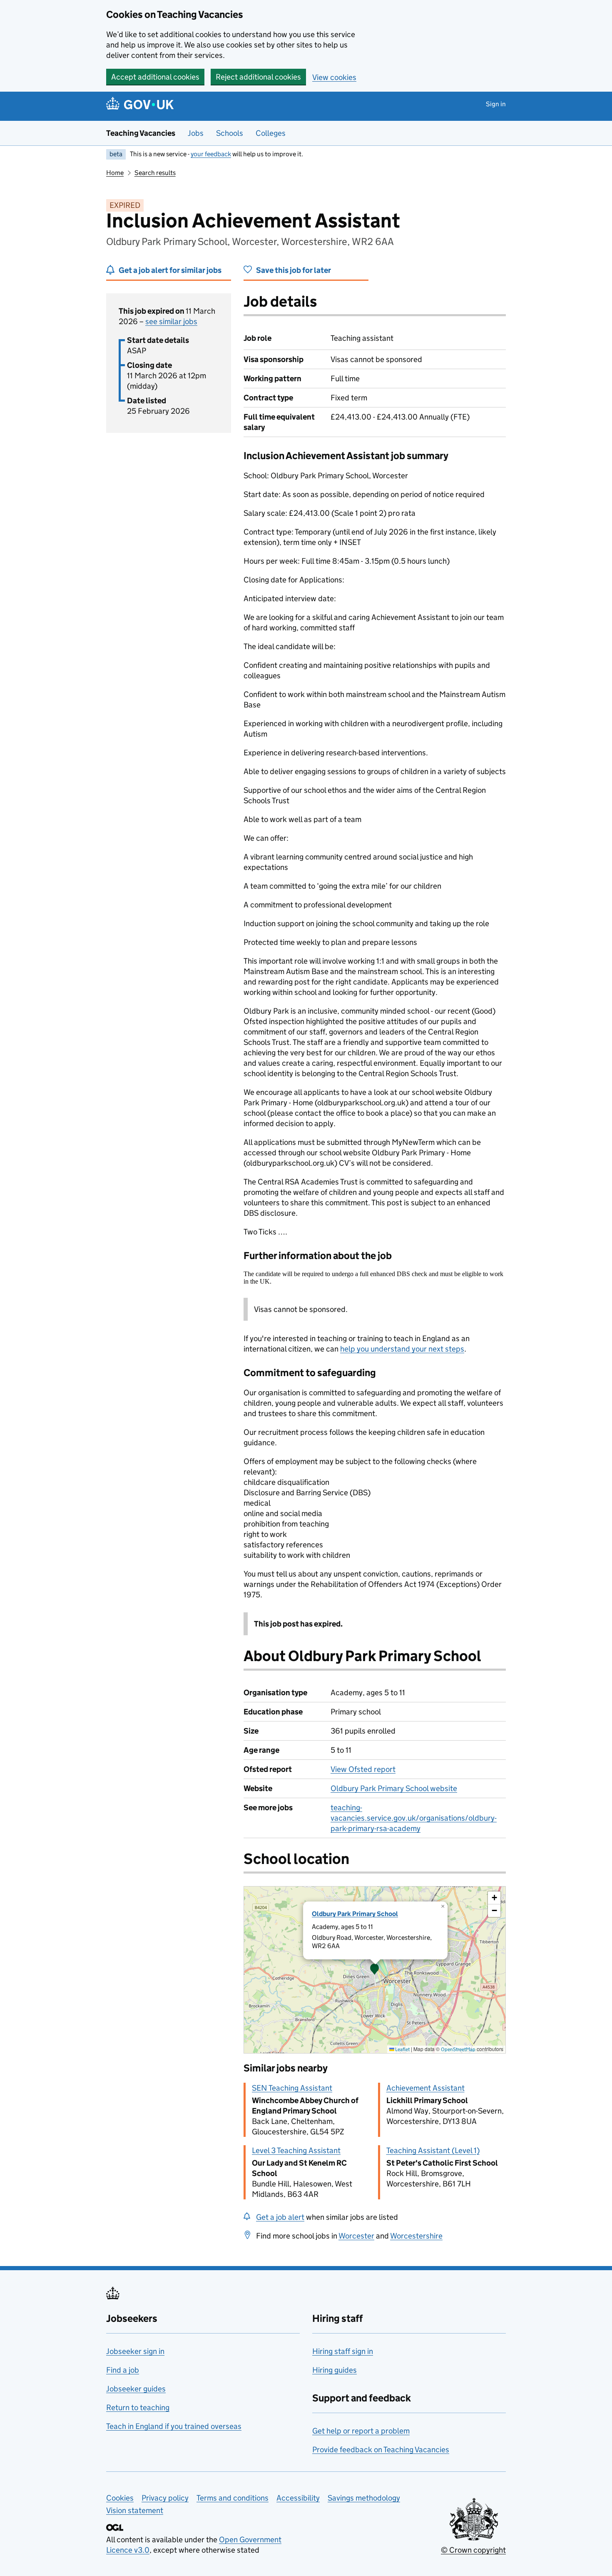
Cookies (120, 2498)
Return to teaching (138, 2407)
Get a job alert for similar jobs (170, 270)
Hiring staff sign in (343, 2351)
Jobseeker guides (136, 2389)
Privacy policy (165, 2498)
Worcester (356, 2236)
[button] (375, 1970)
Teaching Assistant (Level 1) (433, 2150)
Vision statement (135, 2510)
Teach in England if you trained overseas (174, 2426)
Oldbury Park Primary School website (394, 1788)
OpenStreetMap (458, 2049)
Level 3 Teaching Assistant (296, 2150)
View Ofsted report (363, 1769)
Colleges (271, 133)
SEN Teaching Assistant (292, 2088)
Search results (155, 173)
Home (115, 173)
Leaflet (402, 2049)
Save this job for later (294, 270)
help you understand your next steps (402, 1349)
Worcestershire (416, 2236)
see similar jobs (171, 321)
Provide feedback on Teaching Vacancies (381, 2450)
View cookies (334, 77)
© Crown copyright (473, 2550)
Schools (230, 133)
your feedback (211, 154)
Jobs (196, 133)
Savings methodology (364, 2498)
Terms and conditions (233, 2498)
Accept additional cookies (155, 77)
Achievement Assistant (425, 2088)
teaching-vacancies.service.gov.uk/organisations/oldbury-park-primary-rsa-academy (414, 1818)
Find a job (123, 2370)
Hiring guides (335, 2370)
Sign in (496, 104)
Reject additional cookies (258, 77)
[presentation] (375, 1970)
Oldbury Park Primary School (355, 1914)
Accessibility (298, 2498)
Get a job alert (280, 2217)
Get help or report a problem (361, 2431)
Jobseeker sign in (135, 2351)
